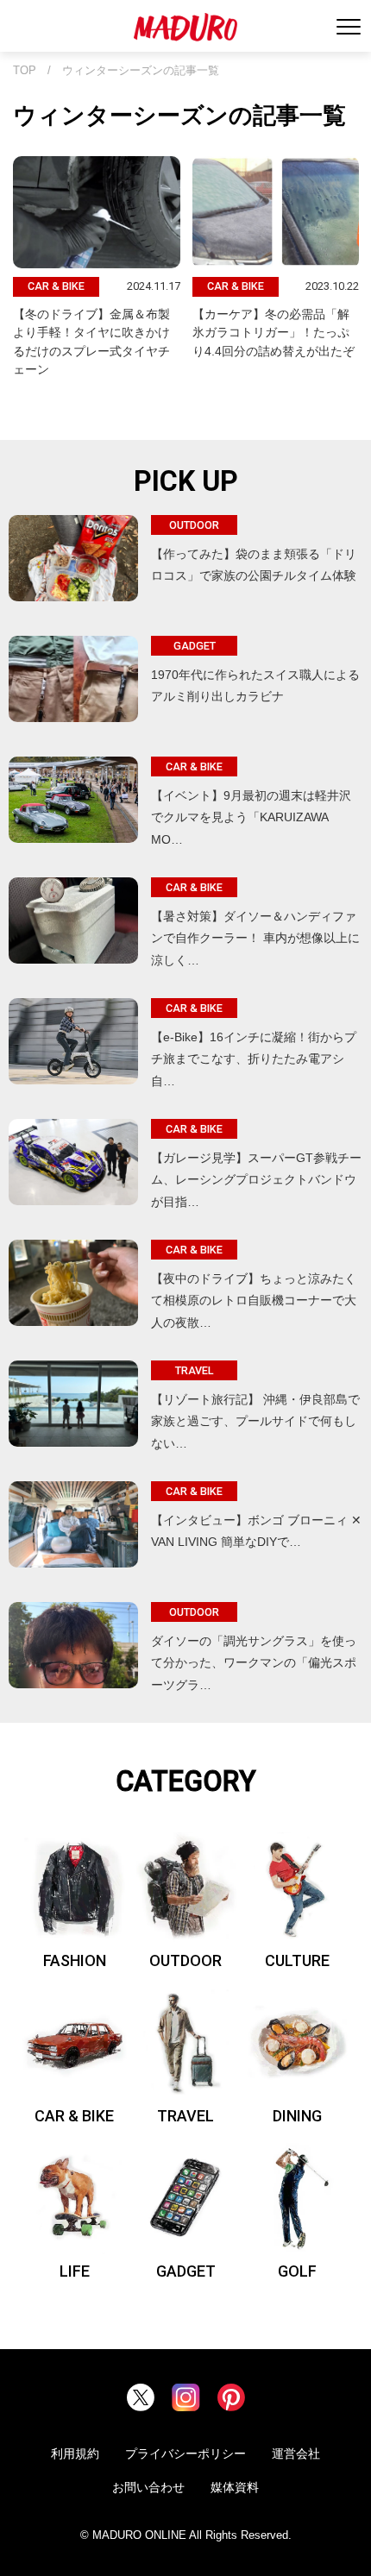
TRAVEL (185, 2116)
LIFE (75, 2271)
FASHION (75, 1960)
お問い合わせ (148, 2487)
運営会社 (296, 2453)
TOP (25, 71)
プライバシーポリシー (185, 2453)
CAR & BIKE (74, 2116)
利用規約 (75, 2453)
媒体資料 (235, 2487)
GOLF (297, 2271)
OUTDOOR (185, 1960)
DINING (297, 2116)
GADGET (186, 2271)
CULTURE (297, 1960)
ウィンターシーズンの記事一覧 (141, 71)
